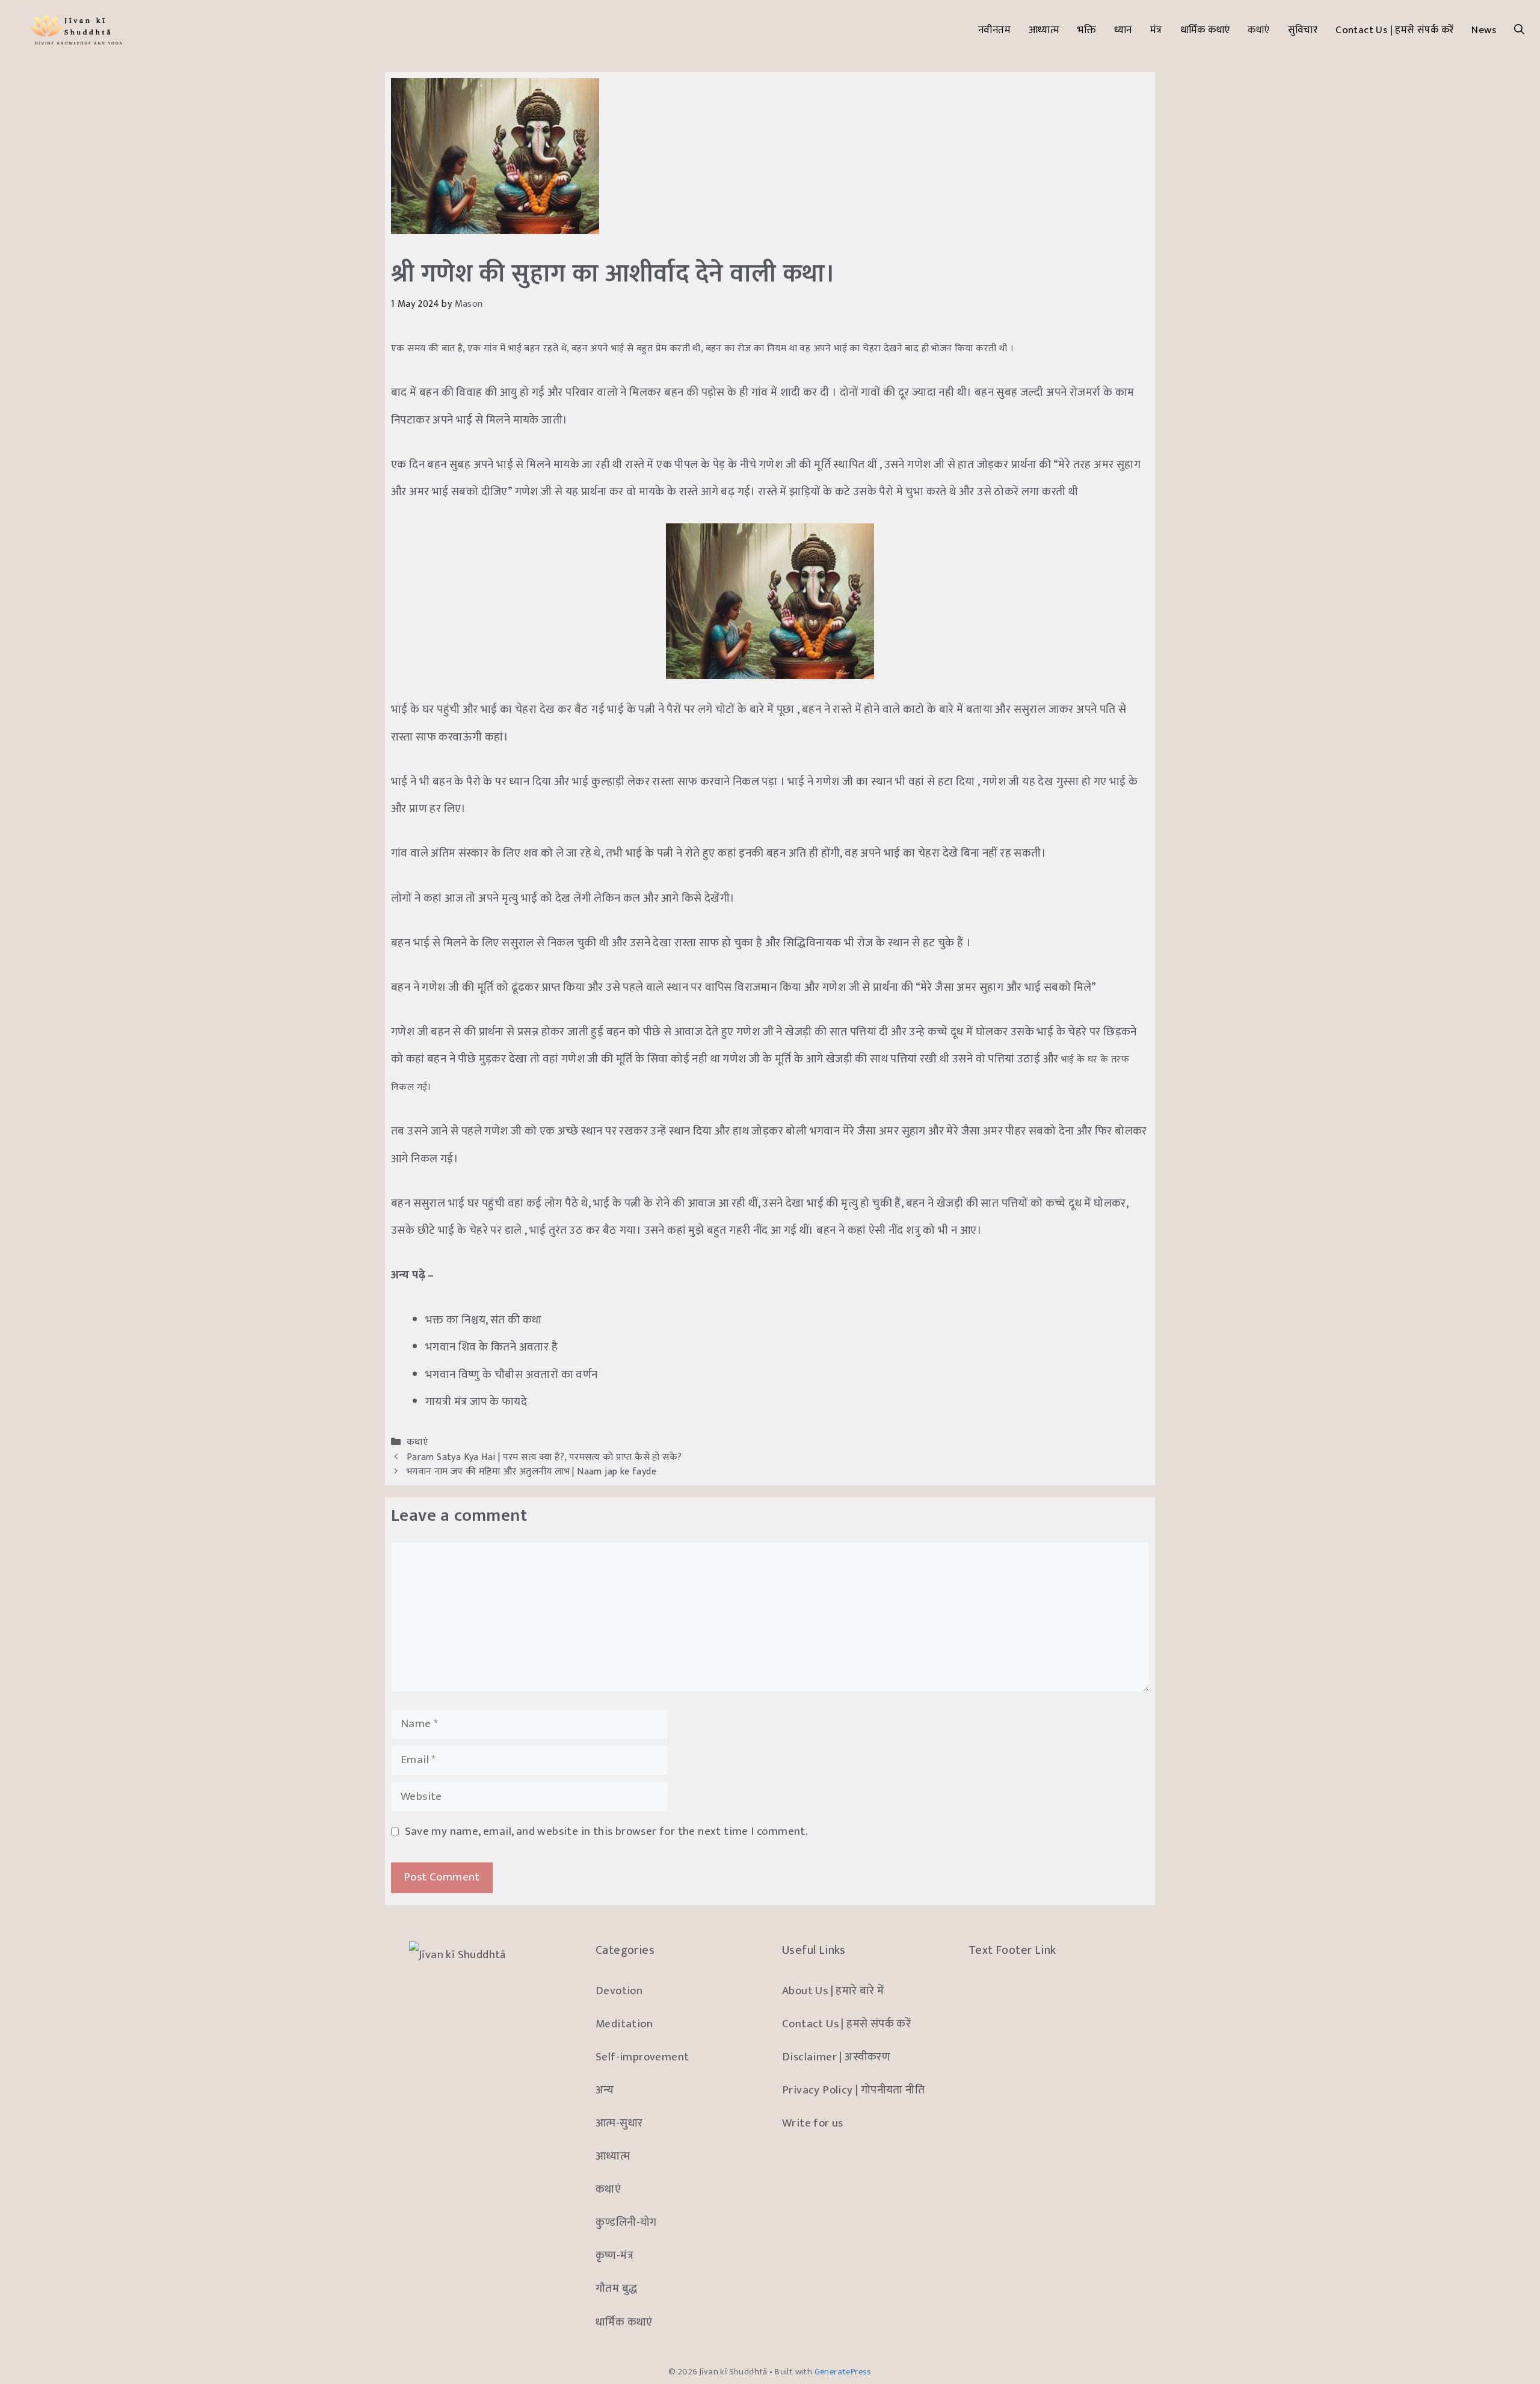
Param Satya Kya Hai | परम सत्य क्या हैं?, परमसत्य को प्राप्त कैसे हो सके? (544, 1457)
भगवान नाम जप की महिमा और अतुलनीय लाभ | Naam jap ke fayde (531, 1472)
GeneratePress (843, 2372)
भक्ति (1087, 30)
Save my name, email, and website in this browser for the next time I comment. (606, 1831)
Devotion (619, 1991)
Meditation (624, 2024)
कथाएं (1258, 30)
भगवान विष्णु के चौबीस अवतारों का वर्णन (512, 1375)
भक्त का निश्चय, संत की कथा (484, 1320)
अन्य (605, 2090)
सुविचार (1303, 30)
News (1484, 30)
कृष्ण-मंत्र (614, 2256)
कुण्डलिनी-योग (626, 2222)
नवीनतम (994, 30)
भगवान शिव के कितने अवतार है (491, 1347)
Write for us (813, 2123)
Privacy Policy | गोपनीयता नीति (853, 2090)
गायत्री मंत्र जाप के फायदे (477, 1402)
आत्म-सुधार (619, 2123)
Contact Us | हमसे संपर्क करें (1394, 30)
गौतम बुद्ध (616, 2289)
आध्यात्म (1044, 30)
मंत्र (1156, 30)
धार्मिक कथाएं (1205, 30)
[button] (1519, 30)
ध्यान (1123, 30)
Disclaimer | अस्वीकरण (836, 2057)
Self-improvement (642, 2057)
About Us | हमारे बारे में (833, 1991)
